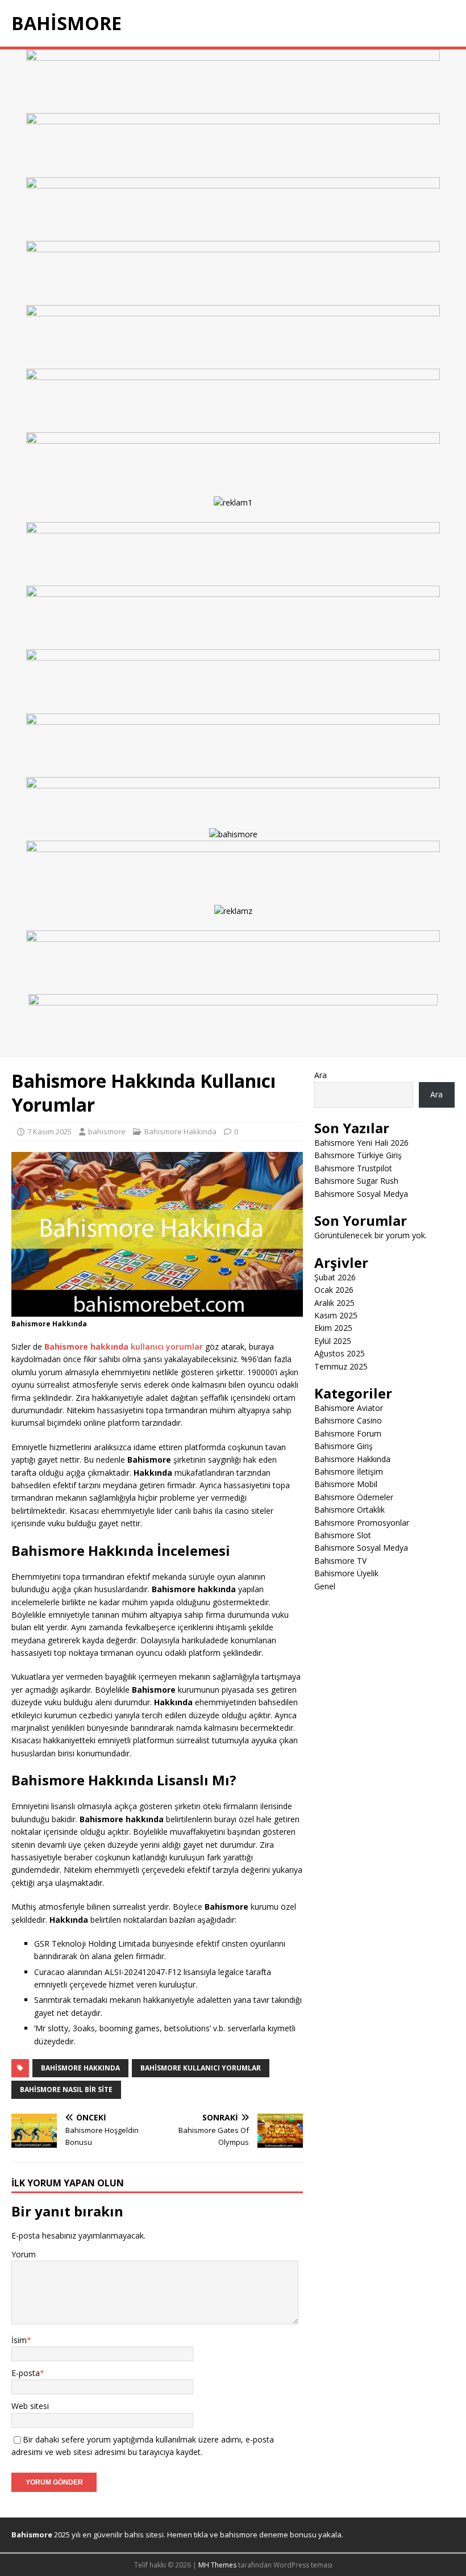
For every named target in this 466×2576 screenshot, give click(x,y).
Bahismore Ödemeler (354, 1497)
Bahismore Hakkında (180, 1132)
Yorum (24, 2254)
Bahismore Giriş (344, 1446)
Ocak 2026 (334, 1290)
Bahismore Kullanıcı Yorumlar (201, 2068)
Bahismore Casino (348, 1420)
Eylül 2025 (333, 1341)
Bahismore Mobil (346, 1484)
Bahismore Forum (348, 1433)
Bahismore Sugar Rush (356, 1181)
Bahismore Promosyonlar (362, 1523)
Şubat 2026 (335, 1277)
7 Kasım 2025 (49, 1132)
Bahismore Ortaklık (349, 1510)
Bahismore (32, 2535)
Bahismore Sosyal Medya (361, 1194)
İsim (19, 2340)
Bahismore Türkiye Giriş (358, 1155)
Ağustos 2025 (340, 1353)
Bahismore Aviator (349, 1408)
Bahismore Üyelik (346, 1573)
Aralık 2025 (334, 1303)
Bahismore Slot (343, 1535)
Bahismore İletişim (349, 1471)
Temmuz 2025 (341, 1366)
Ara (321, 1075)
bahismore (107, 1132)
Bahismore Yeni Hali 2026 (361, 1143)
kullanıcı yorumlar (124, 1347)
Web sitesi (30, 2406)
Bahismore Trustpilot (353, 1168)
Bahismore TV (340, 1561)
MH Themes (217, 2565)
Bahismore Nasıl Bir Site (66, 2089)
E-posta (26, 2373)
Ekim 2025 (333, 1328)
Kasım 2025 (336, 1315)
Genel (325, 1586)
